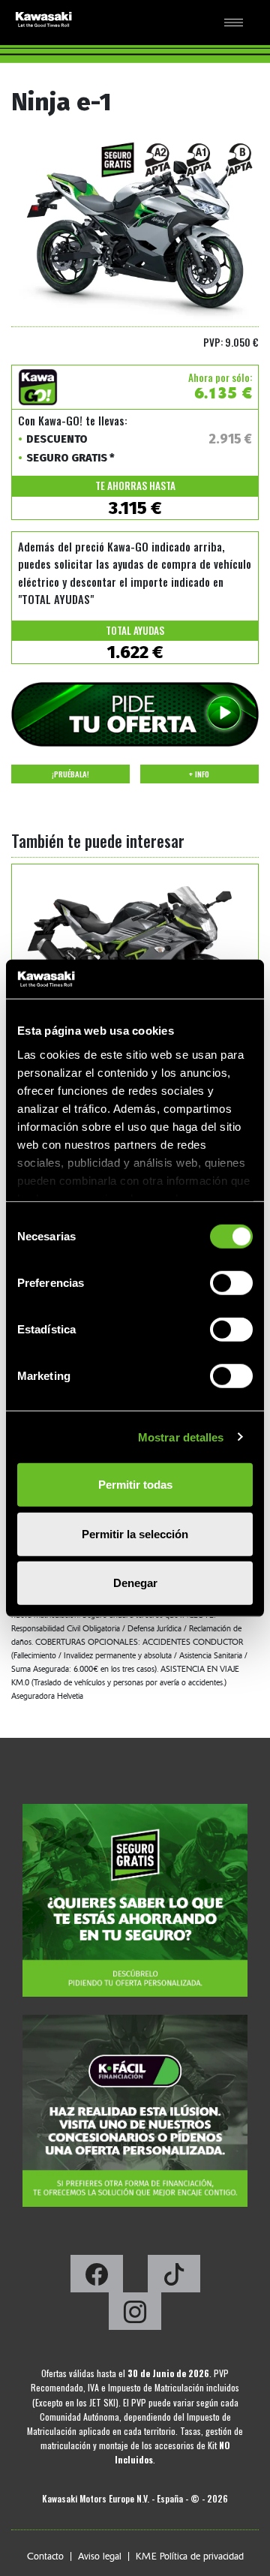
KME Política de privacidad (190, 2556)
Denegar (135, 1583)
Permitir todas (135, 1485)
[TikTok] (174, 2278)
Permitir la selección (135, 1533)
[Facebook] (98, 2278)
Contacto (45, 2556)
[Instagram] (135, 2316)
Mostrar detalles (181, 1437)
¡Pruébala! (70, 774)
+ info (199, 774)
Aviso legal (100, 2556)
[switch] (231, 1283)
